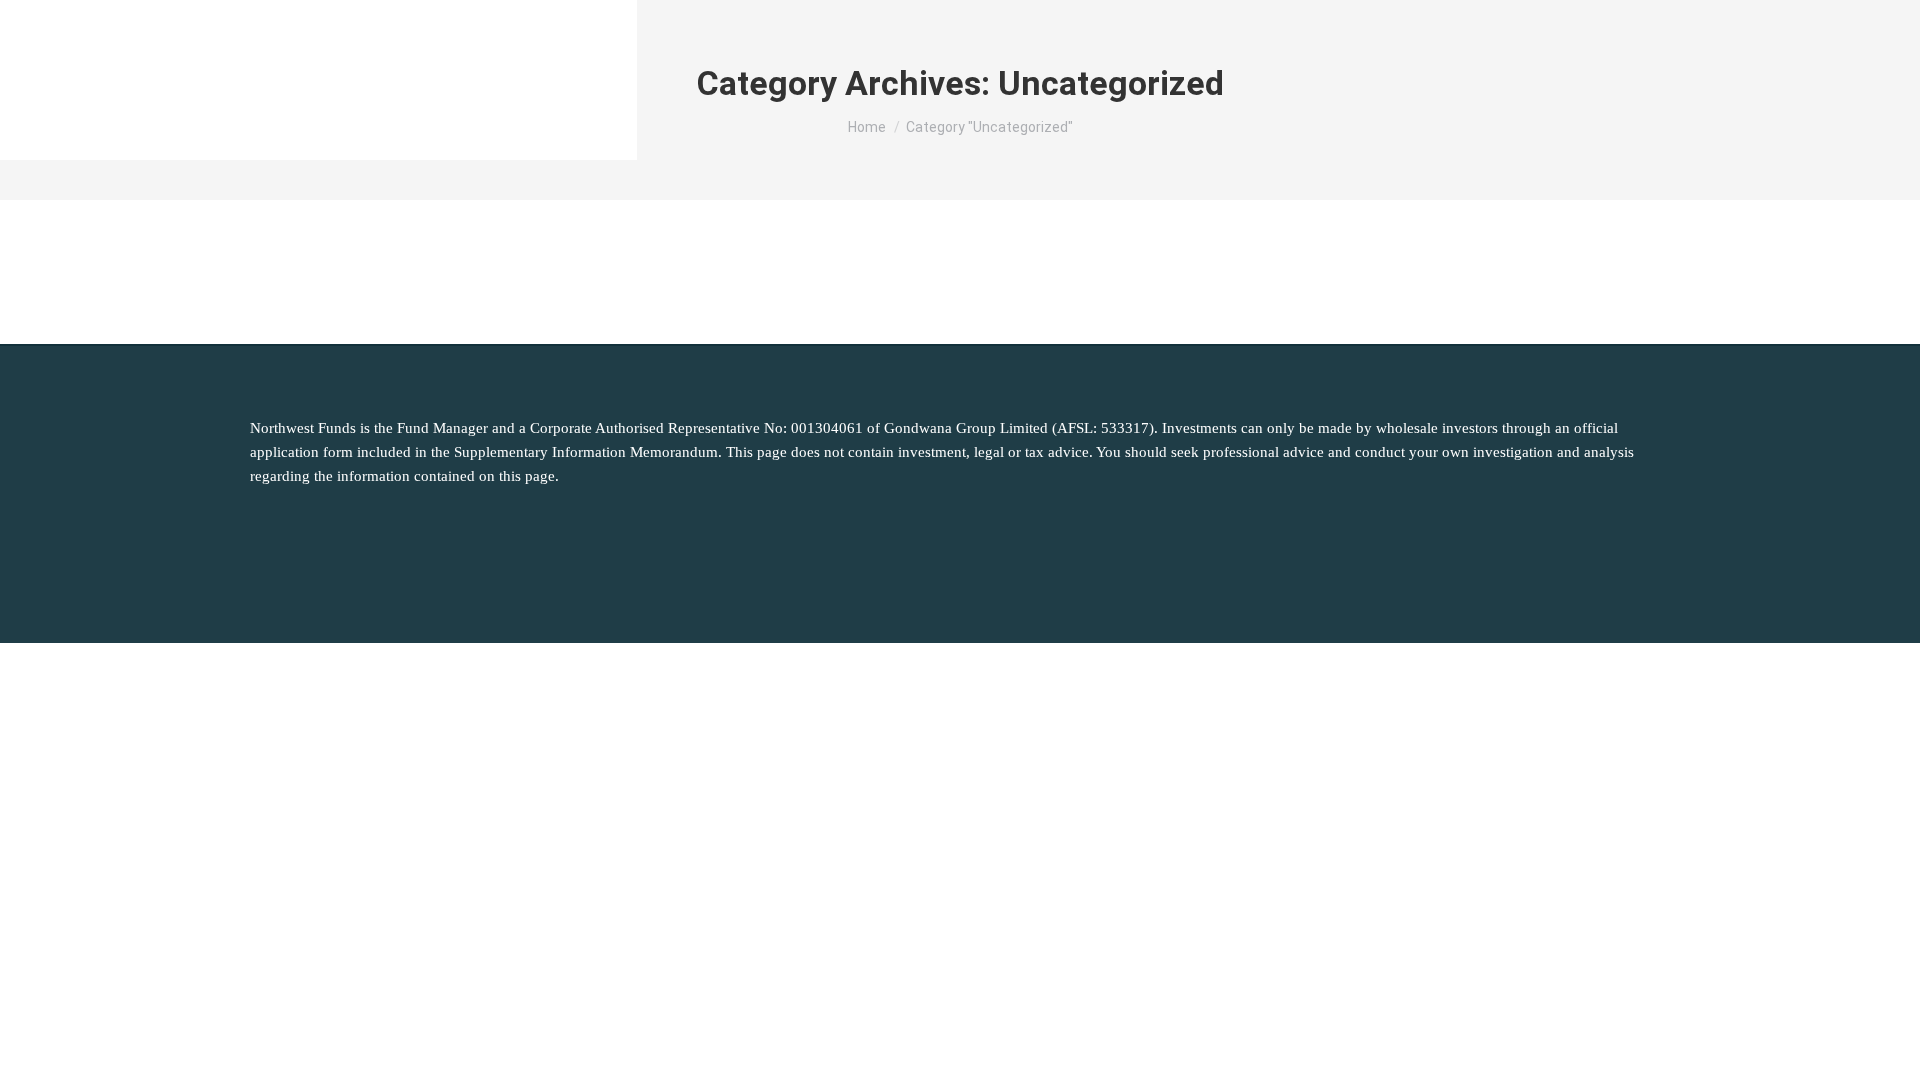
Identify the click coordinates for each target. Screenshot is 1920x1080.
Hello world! (316, 235)
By (408, 272)
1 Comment (600, 272)
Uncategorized (311, 272)
